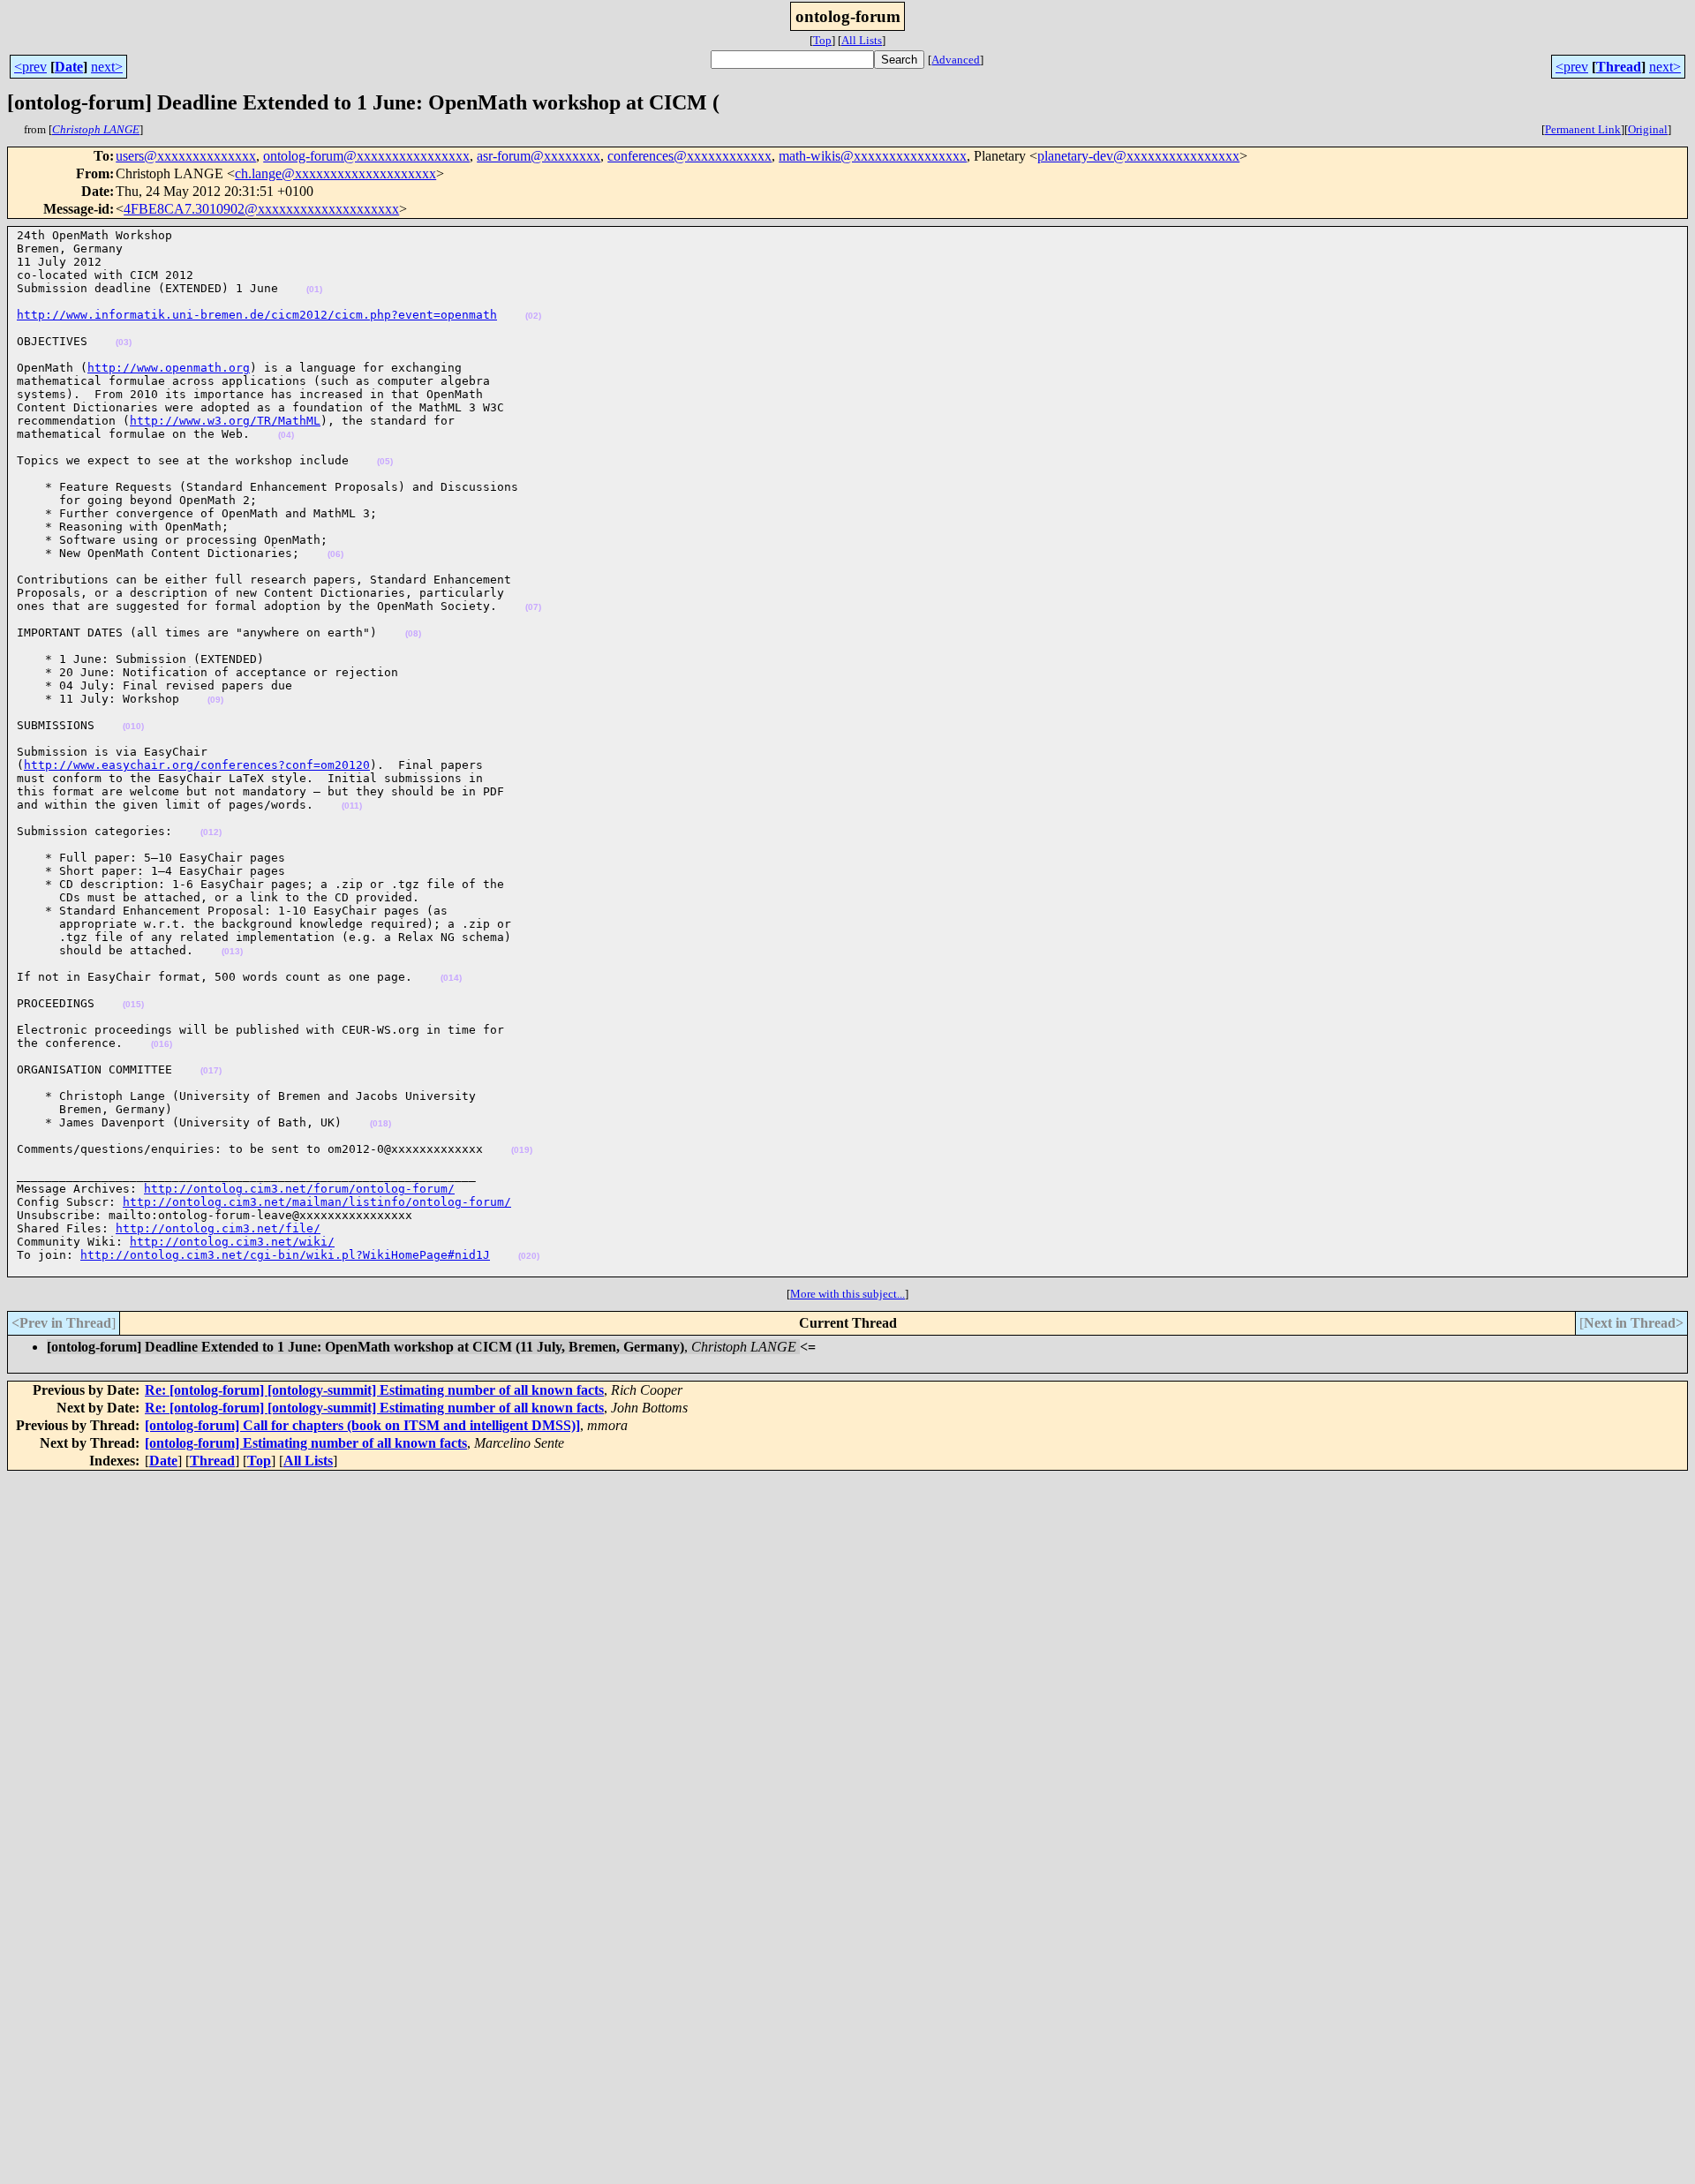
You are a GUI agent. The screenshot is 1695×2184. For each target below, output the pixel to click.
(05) (385, 461)
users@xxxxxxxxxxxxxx (186, 156)
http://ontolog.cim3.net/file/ (218, 1228)
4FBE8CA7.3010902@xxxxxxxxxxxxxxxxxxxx (261, 209)
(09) (215, 700)
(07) (533, 607)
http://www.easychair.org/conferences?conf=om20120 (197, 765)
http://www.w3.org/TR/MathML (225, 421)
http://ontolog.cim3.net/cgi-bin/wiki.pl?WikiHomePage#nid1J (285, 1255)
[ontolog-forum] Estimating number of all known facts (306, 1443)
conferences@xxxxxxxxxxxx (689, 156)
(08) (413, 633)
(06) (335, 554)
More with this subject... (847, 1294)
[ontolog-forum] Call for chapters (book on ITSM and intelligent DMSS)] (362, 1425)
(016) (162, 1044)
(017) (211, 1070)
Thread (1619, 67)
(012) (211, 832)
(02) (533, 316)
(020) (529, 1256)
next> (107, 67)
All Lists (862, 40)
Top (822, 40)
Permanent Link (1583, 129)
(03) (124, 342)
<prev (30, 67)
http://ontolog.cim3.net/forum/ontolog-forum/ (299, 1189)
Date (69, 67)
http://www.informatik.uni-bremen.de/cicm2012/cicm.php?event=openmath (257, 315)
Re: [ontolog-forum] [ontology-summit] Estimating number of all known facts (374, 1390)
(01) (314, 289)
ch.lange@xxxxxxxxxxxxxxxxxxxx (335, 173)
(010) (133, 726)
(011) (352, 806)
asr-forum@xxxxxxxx (539, 156)
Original (1648, 129)
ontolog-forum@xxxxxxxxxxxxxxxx (366, 156)
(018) (380, 1123)
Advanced (956, 60)
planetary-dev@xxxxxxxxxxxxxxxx (1138, 156)
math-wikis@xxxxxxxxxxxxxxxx (873, 156)
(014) (451, 978)
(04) (286, 435)
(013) (232, 951)
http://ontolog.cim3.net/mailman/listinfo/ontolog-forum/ (317, 1202)
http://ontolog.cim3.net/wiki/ (232, 1242)
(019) (522, 1150)
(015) (133, 1004)
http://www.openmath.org (169, 368)
